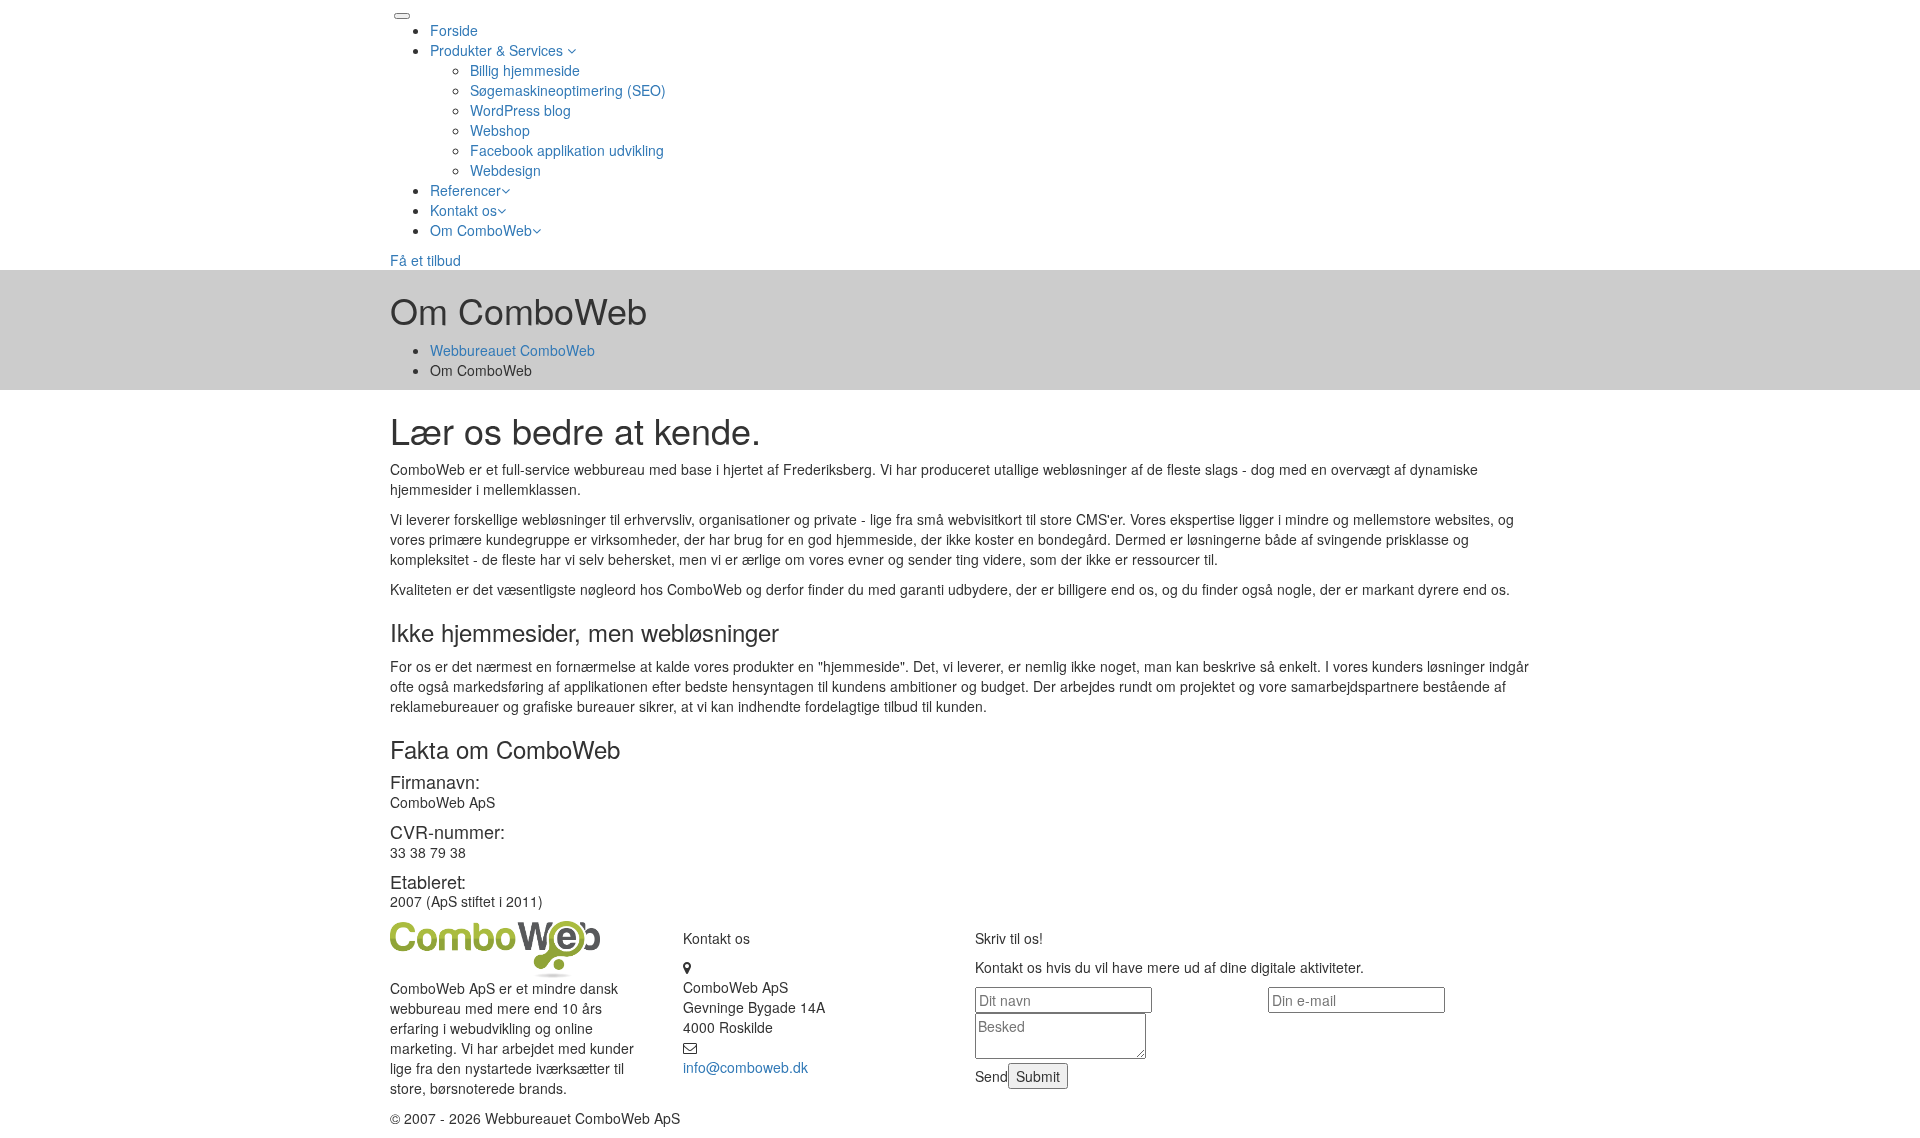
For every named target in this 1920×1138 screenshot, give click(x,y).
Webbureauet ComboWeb (512, 350)
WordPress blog (520, 110)
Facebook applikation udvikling (567, 150)
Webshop (500, 130)
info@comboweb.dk (745, 1067)
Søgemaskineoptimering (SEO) (568, 90)
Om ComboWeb (481, 230)
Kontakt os (463, 210)
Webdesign (505, 170)
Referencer (465, 190)
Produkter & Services (498, 50)
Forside (454, 30)
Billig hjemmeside (525, 70)
